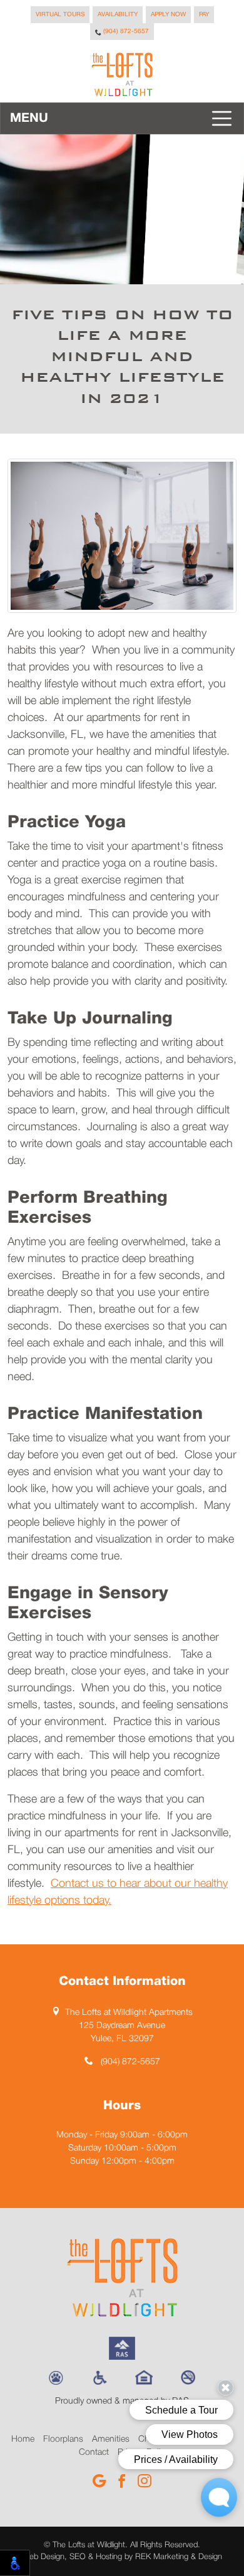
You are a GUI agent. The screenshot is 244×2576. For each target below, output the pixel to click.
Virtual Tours (60, 15)
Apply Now (168, 15)
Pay (204, 15)
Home (23, 2439)
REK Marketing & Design (179, 2557)
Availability (118, 15)
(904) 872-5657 (125, 32)
